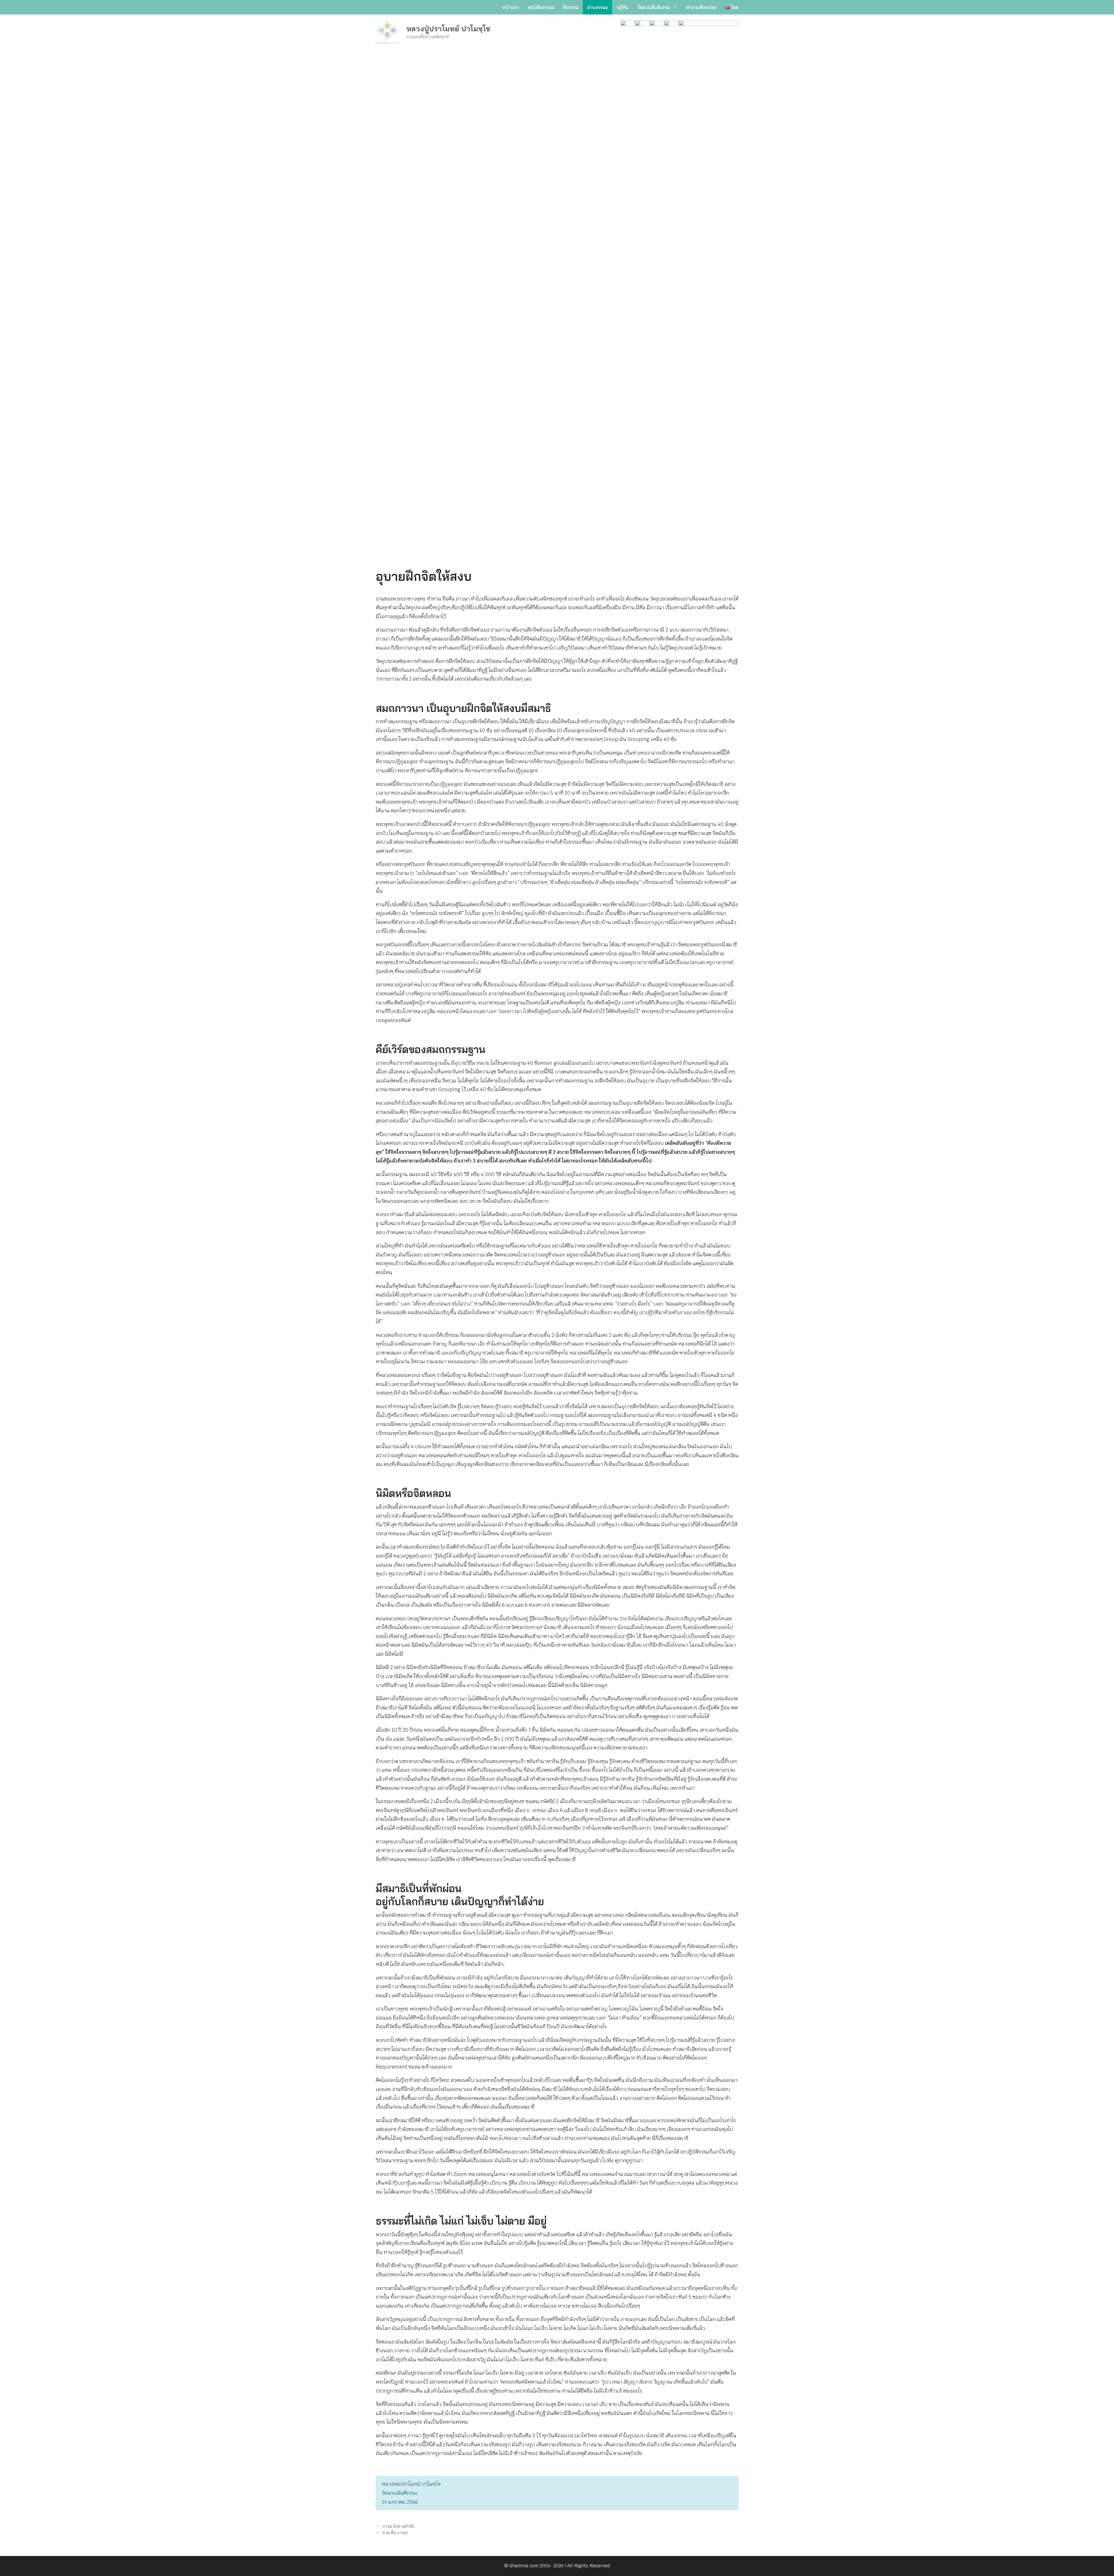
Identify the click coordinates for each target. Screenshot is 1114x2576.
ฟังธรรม (571, 7)
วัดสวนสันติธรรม (653, 7)
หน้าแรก (511, 7)
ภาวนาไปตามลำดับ (398, 2526)
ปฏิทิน (622, 7)
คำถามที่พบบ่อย (701, 7)
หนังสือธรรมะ (541, 7)
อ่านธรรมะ (597, 7)
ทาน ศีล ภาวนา (395, 2533)
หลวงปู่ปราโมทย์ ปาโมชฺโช (448, 29)
